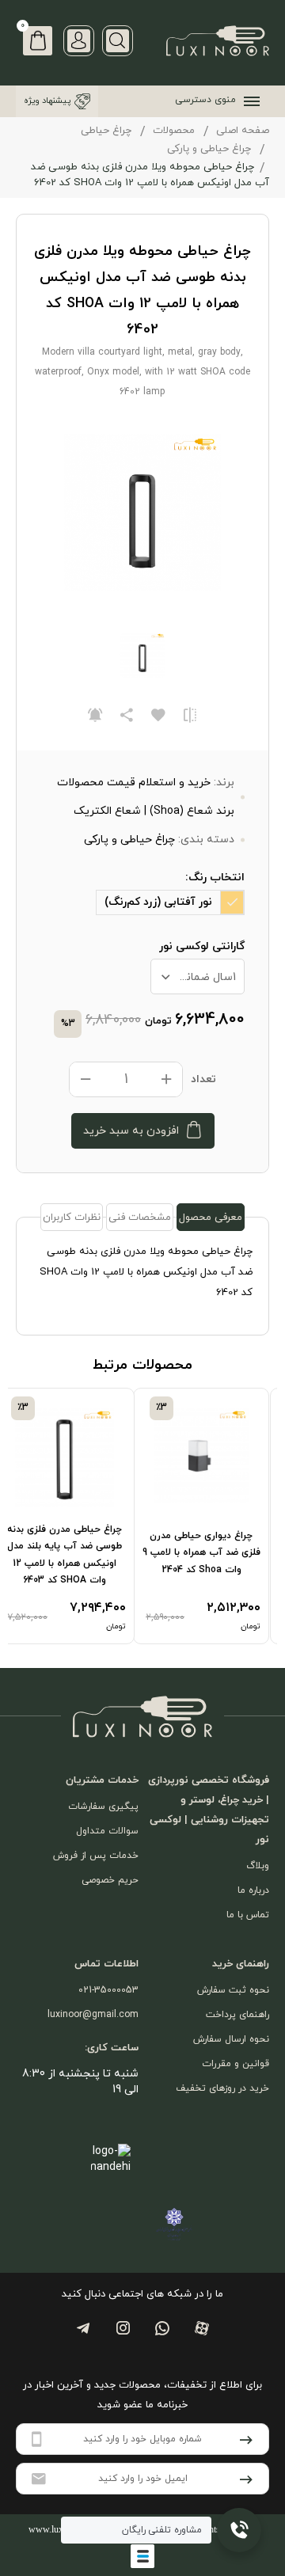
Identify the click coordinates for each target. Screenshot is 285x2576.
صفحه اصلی (243, 131)
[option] (210, 1516)
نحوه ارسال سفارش (231, 2039)
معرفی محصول (211, 1218)
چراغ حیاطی (106, 131)
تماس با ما (248, 1915)
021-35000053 (108, 1990)
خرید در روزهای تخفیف (222, 2088)
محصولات (174, 131)
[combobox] (198, 976)
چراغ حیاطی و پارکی (209, 149)
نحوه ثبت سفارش (233, 1990)
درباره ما (253, 1890)
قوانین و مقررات (236, 2064)
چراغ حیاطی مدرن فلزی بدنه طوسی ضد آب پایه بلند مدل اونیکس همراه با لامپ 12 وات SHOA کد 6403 (65, 1555)
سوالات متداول (107, 1831)
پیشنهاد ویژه (47, 101)
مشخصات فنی (140, 1218)
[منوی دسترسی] (249, 101)
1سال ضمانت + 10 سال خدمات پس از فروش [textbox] (194, 977)
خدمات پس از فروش (96, 1856)
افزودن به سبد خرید (131, 1131)
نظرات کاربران (72, 1218)
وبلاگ (258, 1866)
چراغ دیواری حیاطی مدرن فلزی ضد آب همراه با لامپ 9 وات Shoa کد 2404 (201, 1553)
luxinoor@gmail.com (93, 2015)
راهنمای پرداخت (237, 2015)
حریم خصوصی (110, 1880)
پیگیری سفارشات (103, 1807)
